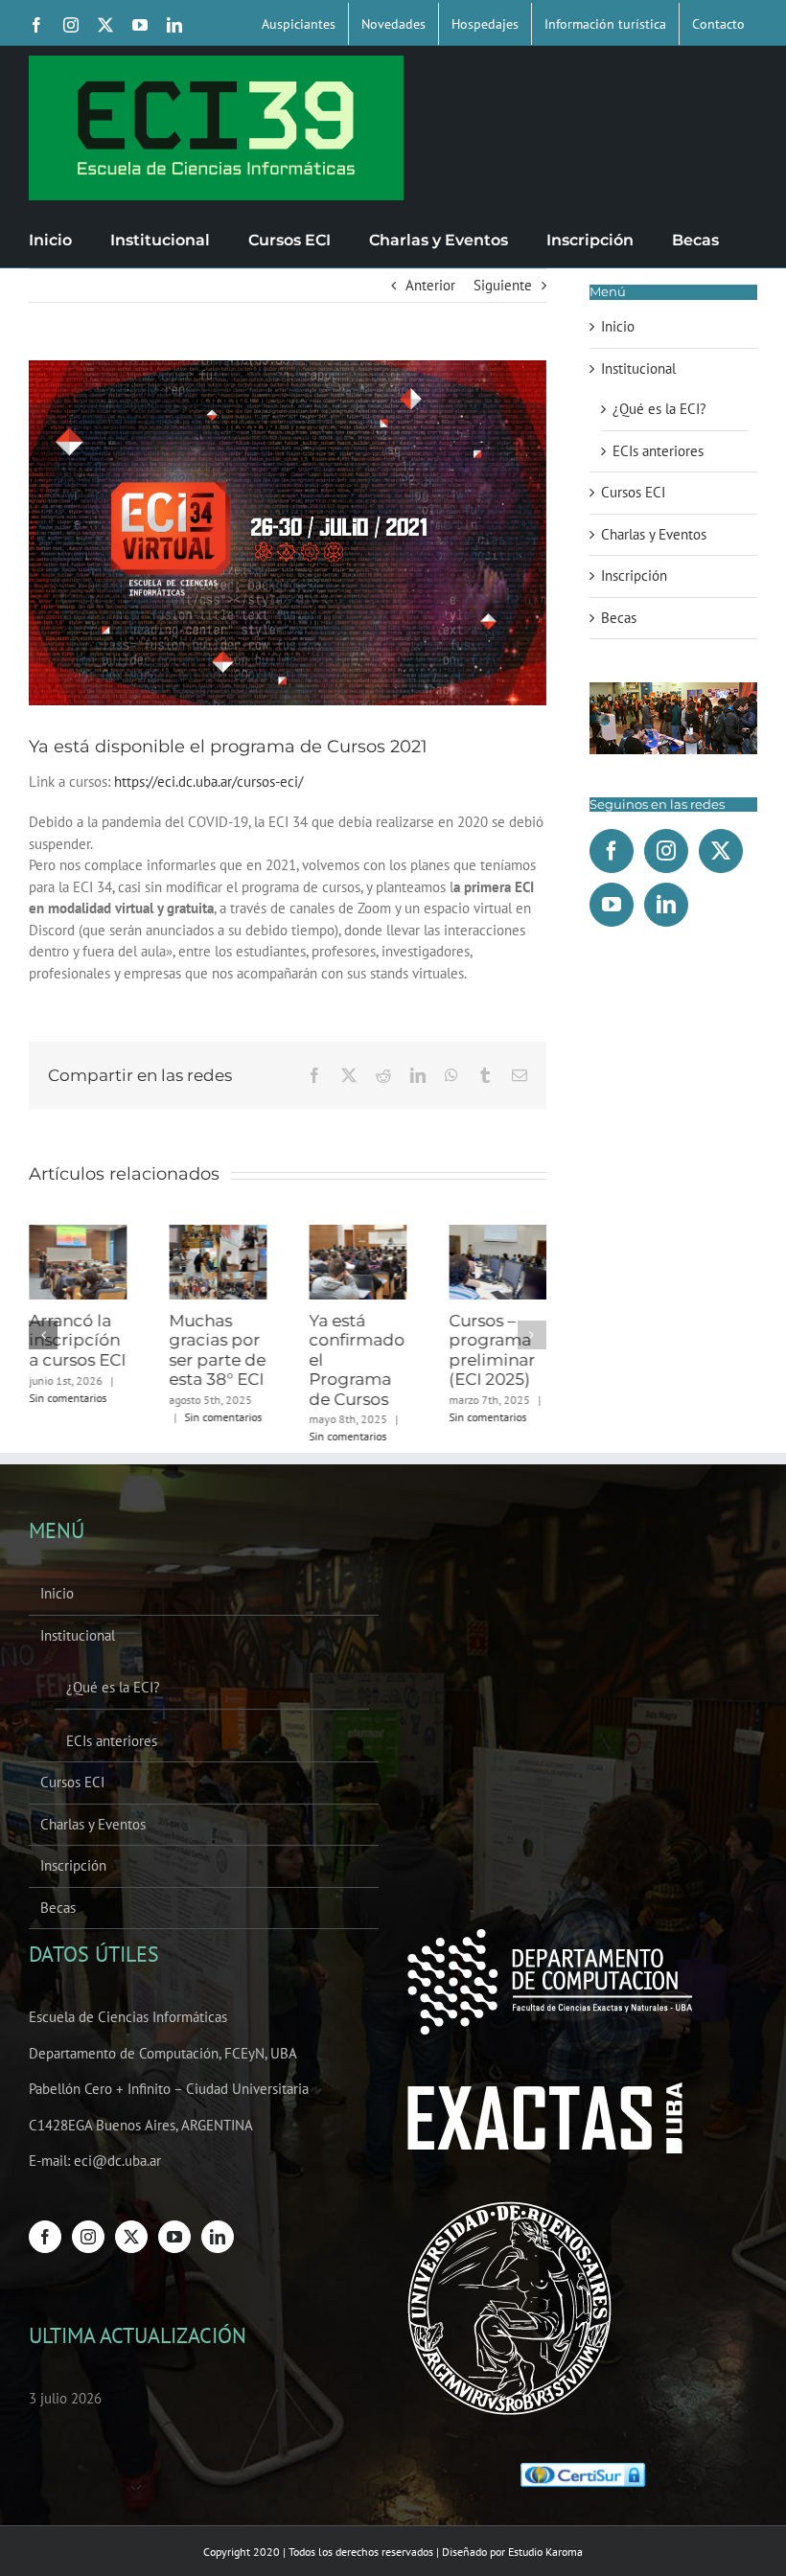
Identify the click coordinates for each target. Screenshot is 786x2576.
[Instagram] (666, 851)
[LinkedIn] (666, 905)
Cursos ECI (633, 492)
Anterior (430, 285)
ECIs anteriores (658, 451)
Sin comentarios (68, 1398)
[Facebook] (612, 851)
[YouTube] (612, 905)
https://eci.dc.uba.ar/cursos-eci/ (208, 782)
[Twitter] (721, 851)
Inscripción (634, 575)
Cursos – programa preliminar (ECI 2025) (492, 1350)
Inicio (618, 326)
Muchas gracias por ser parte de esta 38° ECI (217, 1350)
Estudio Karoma (545, 2552)
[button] (43, 1335)
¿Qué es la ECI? (659, 409)
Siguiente (503, 285)
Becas (619, 618)
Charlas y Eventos (654, 534)
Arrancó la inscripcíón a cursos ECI (77, 1340)
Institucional (638, 368)
